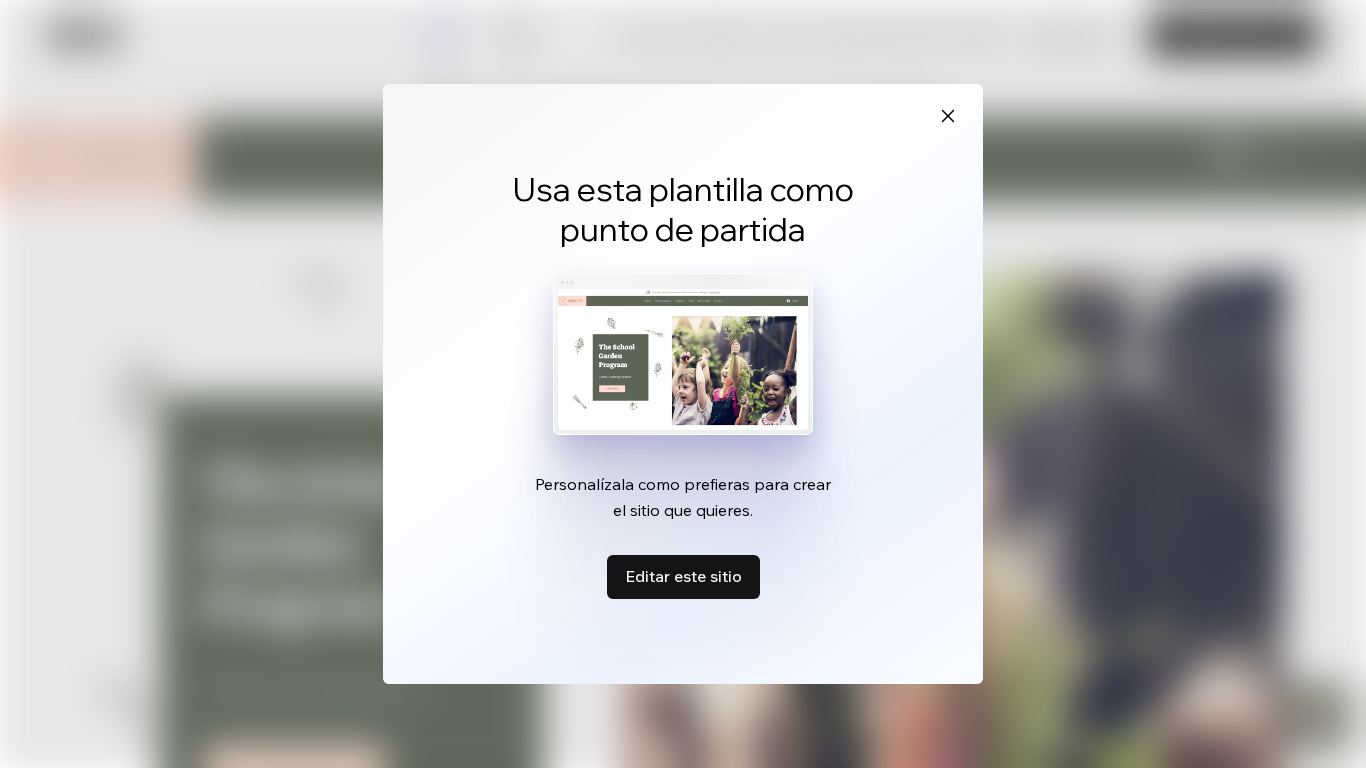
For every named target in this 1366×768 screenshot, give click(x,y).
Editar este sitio (683, 576)
